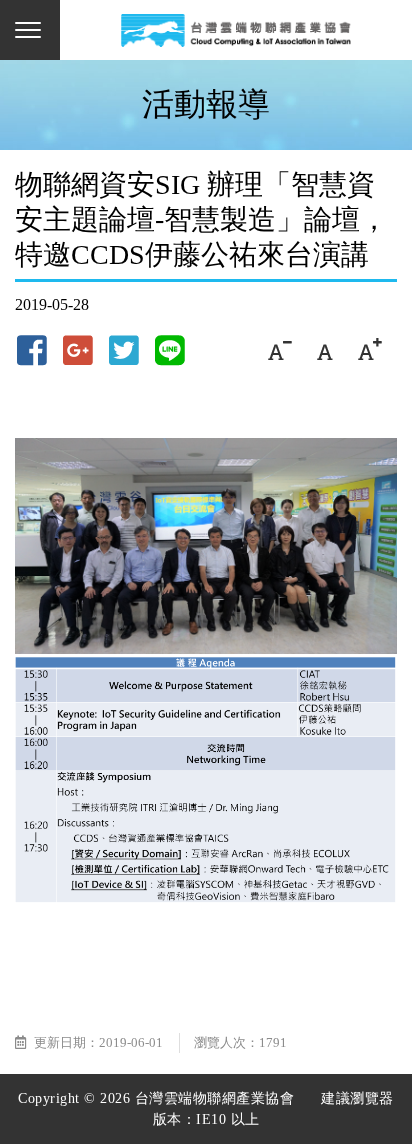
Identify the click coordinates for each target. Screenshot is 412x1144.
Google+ (78, 350)
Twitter (124, 350)
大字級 (369, 350)
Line (170, 350)
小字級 (279, 350)
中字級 (324, 350)
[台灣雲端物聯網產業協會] (236, 30)
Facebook (32, 350)
